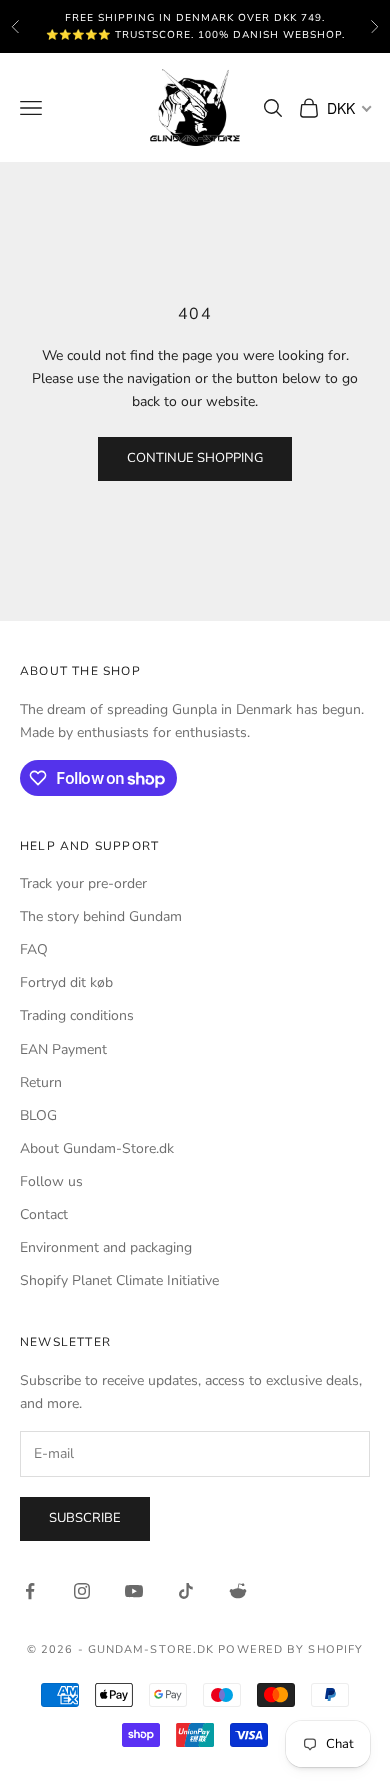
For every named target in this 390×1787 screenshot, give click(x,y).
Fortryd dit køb (66, 982)
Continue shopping (195, 458)
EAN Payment (63, 1049)
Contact (44, 1214)
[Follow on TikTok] (186, 1591)
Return (41, 1082)
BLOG (38, 1115)
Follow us (51, 1181)
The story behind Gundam (101, 916)
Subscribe (85, 1518)
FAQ (34, 949)
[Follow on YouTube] (134, 1591)
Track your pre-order (83, 883)
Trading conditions (77, 1015)
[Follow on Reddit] (238, 1591)
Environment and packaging (106, 1247)
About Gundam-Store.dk (97, 1148)
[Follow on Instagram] (82, 1591)
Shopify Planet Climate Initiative (119, 1280)
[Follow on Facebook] (30, 1591)
